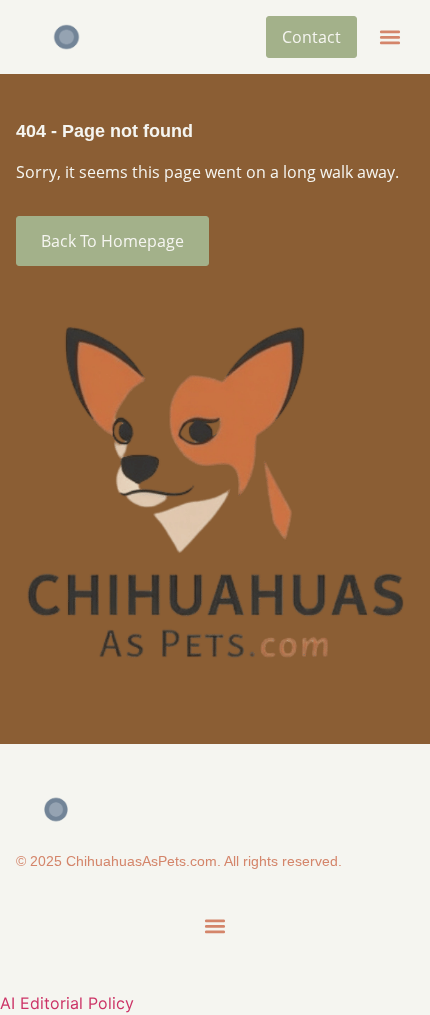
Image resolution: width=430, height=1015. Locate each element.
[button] (389, 37)
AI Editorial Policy (67, 1003)
